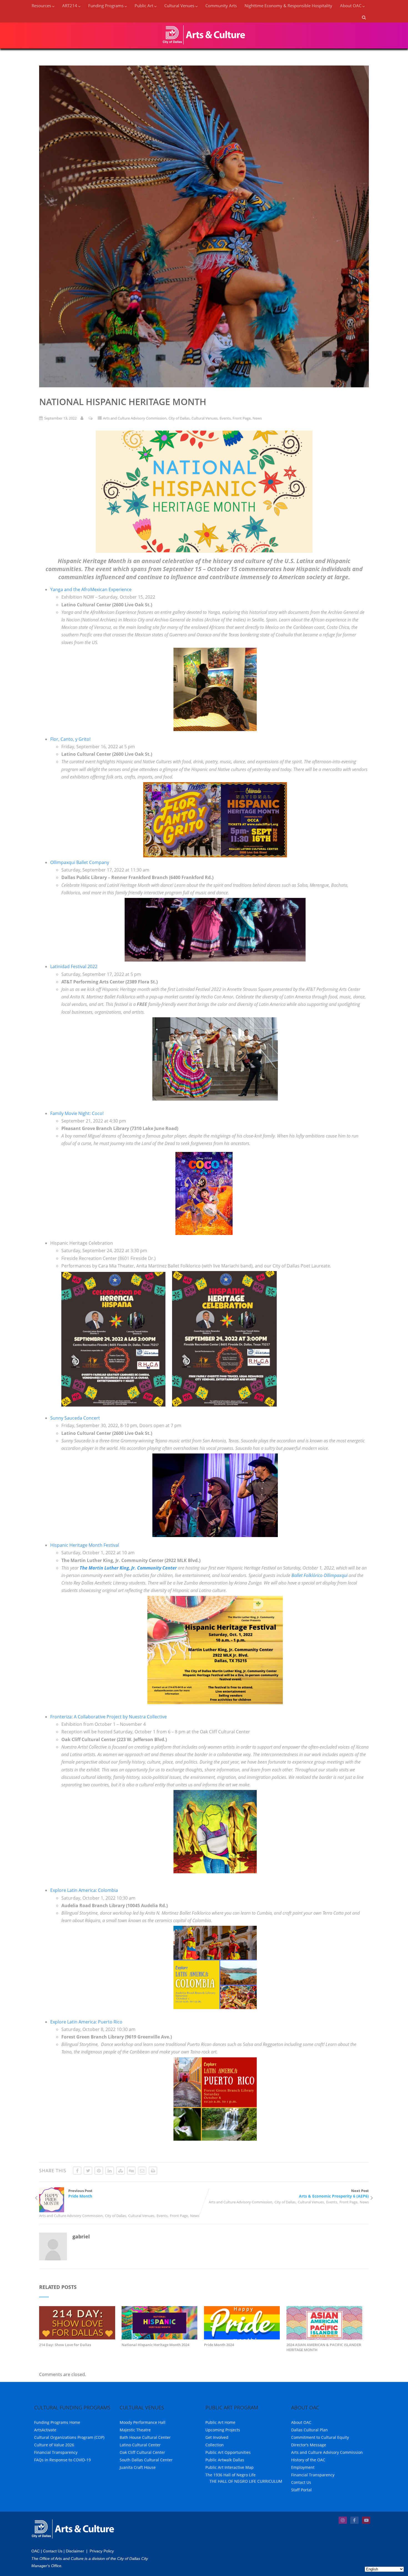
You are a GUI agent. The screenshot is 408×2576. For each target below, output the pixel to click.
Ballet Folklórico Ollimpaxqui (319, 1575)
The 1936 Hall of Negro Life (231, 2475)
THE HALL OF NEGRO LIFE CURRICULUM (246, 2481)
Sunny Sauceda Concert (75, 1418)
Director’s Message (309, 2445)
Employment (303, 2467)
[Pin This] (99, 2171)
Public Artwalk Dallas (225, 2460)
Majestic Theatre (135, 2430)
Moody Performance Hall (143, 2422)
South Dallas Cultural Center (146, 2460)
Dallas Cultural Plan (309, 2430)
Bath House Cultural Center (145, 2437)
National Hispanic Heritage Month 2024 (155, 2345)
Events (225, 418)
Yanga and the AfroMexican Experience (91, 589)
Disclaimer (75, 2551)
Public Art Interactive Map (230, 2467)
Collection (215, 2445)
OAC (36, 2551)
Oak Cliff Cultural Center (142, 2452)
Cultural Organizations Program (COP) (69, 2437)
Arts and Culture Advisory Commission (135, 418)
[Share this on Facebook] (77, 2171)
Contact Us (301, 2482)
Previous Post (80, 2193)
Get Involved (217, 2437)
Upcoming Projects (223, 2430)
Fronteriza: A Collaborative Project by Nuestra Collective (109, 1717)
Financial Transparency (56, 2452)
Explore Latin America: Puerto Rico (86, 2022)
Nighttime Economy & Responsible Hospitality (288, 6)
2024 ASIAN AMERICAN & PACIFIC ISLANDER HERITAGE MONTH (324, 2347)
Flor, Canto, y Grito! (70, 739)
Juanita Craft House (138, 2467)
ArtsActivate (45, 2430)
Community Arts (221, 6)
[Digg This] (131, 2171)
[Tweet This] (88, 2171)
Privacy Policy (102, 2551)
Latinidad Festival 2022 (74, 966)
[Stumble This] (120, 2171)
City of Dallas (179, 418)
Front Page (242, 418)
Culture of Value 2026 (54, 2445)
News (257, 418)
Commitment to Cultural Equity (320, 2437)
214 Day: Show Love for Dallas (65, 2345)
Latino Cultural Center (140, 2445)
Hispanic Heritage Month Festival (85, 1545)
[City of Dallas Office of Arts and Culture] (204, 46)
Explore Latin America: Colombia (84, 1890)
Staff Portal (301, 2490)
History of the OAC (308, 2460)
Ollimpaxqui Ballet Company (80, 862)
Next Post (334, 2193)
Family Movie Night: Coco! (77, 1113)
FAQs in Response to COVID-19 (62, 2460)
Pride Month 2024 (219, 2345)
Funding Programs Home (57, 2422)
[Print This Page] (153, 2171)
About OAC (301, 2422)
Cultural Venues (205, 418)
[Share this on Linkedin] (110, 2171)
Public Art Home (220, 2422)
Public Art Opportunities (228, 2452)
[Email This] (142, 2171)
